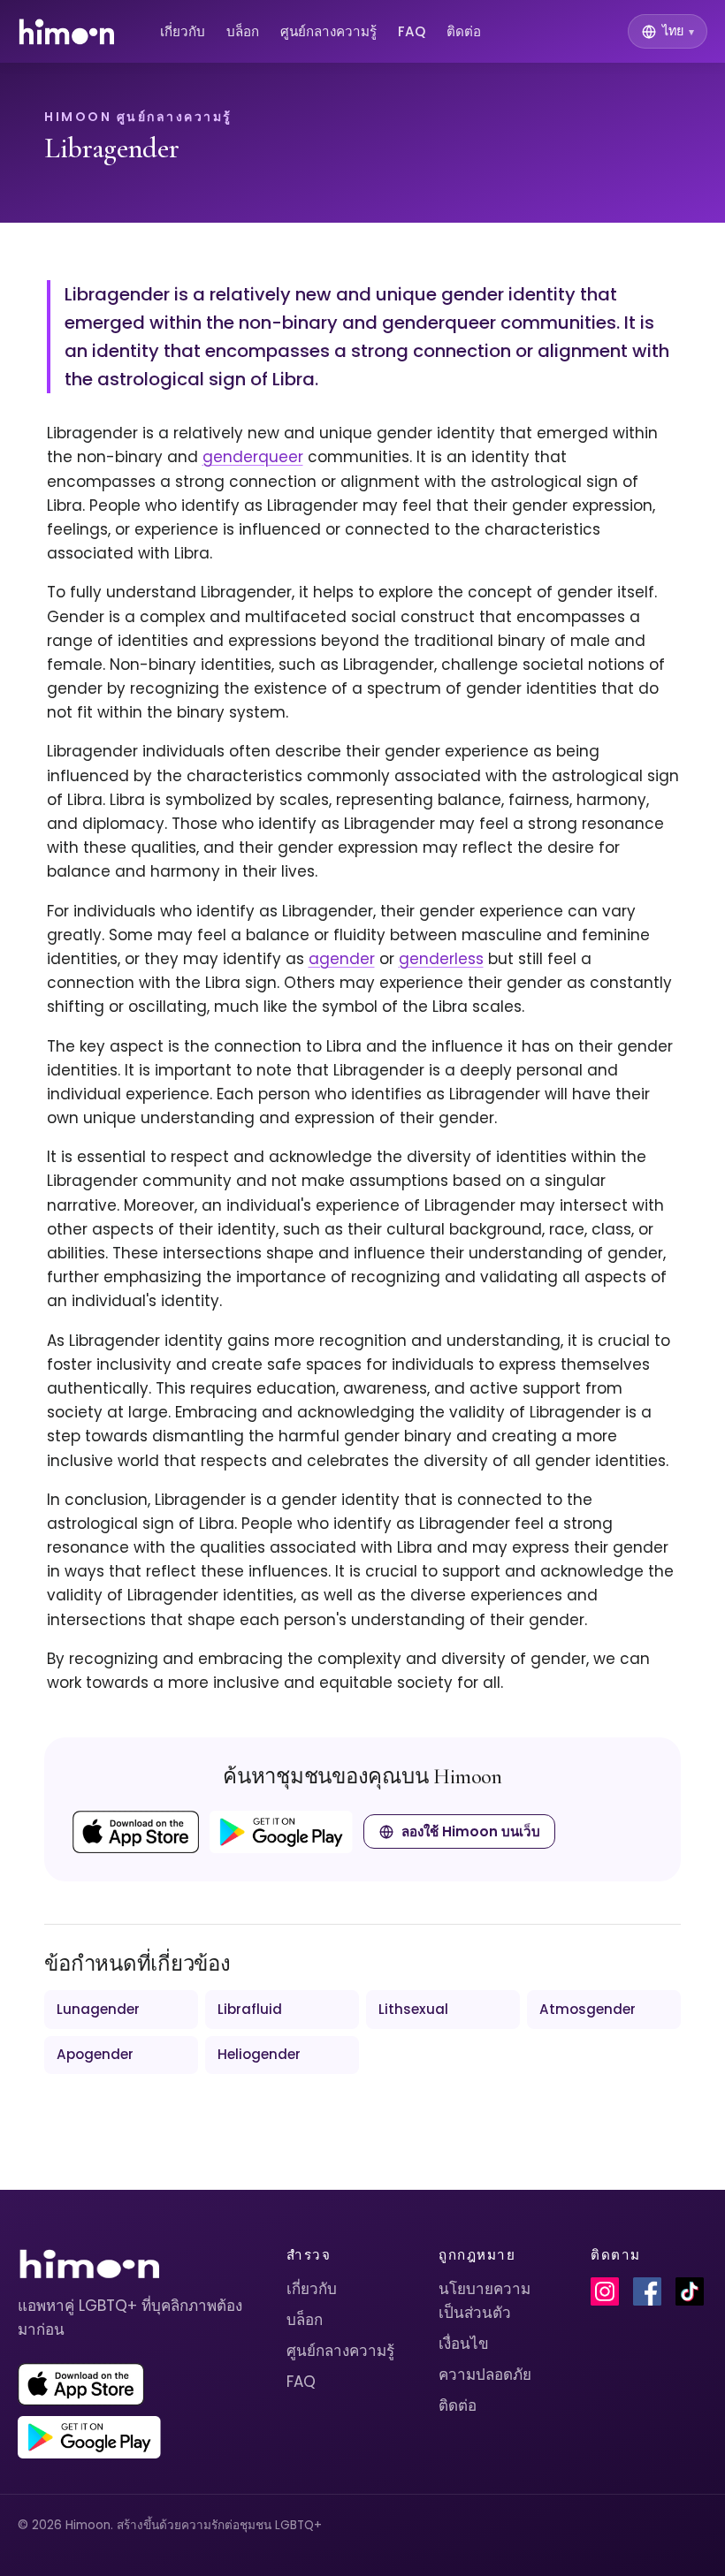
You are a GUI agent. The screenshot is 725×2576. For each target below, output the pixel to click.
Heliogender (259, 2054)
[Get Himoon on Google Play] (281, 1832)
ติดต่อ (464, 31)
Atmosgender (588, 2009)
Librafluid (250, 2009)
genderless (441, 959)
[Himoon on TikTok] (690, 2291)
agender (342, 959)
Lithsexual (413, 2009)
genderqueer (253, 457)
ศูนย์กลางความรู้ (328, 31)
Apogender (95, 2054)
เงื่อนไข (464, 2344)
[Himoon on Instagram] (605, 2291)
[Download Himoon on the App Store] (136, 1832)
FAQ (412, 31)
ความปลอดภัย (485, 2375)
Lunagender (98, 2009)
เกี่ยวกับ (183, 31)
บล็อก (243, 31)
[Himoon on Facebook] (647, 2291)
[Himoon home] (66, 32)
